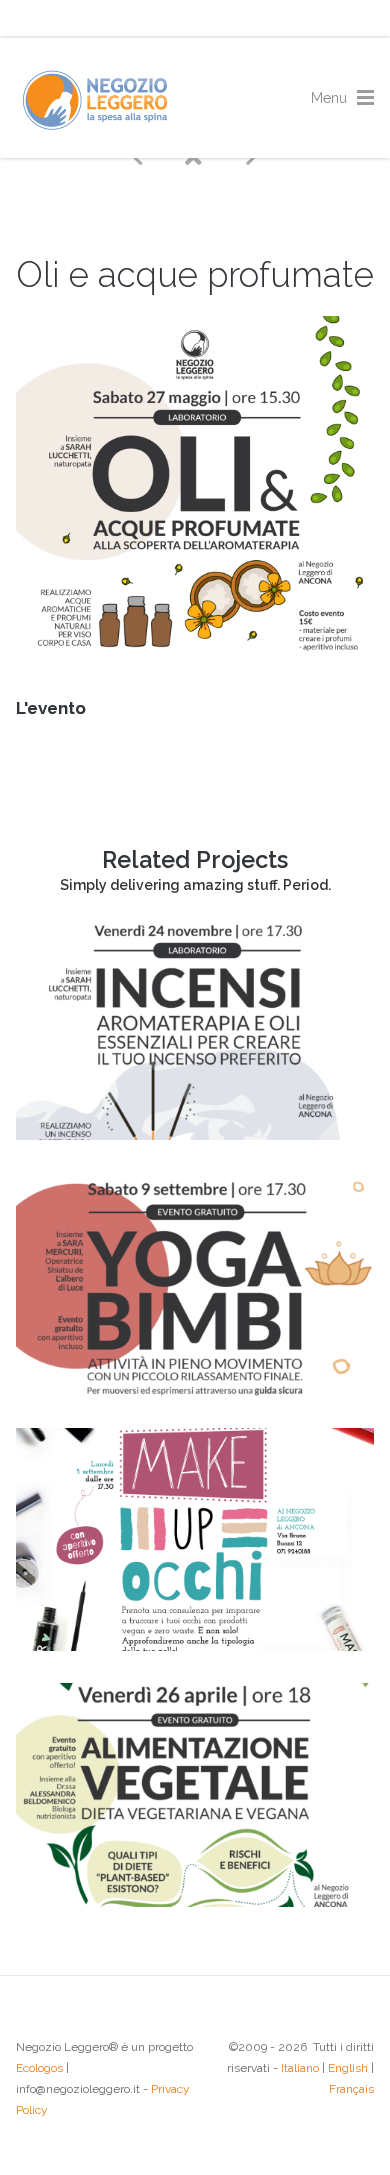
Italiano (300, 2068)
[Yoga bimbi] (195, 1391)
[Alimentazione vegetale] (195, 1902)
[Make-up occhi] (195, 1646)
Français (351, 2089)
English (348, 2068)
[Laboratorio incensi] (195, 1135)
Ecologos (39, 2068)
